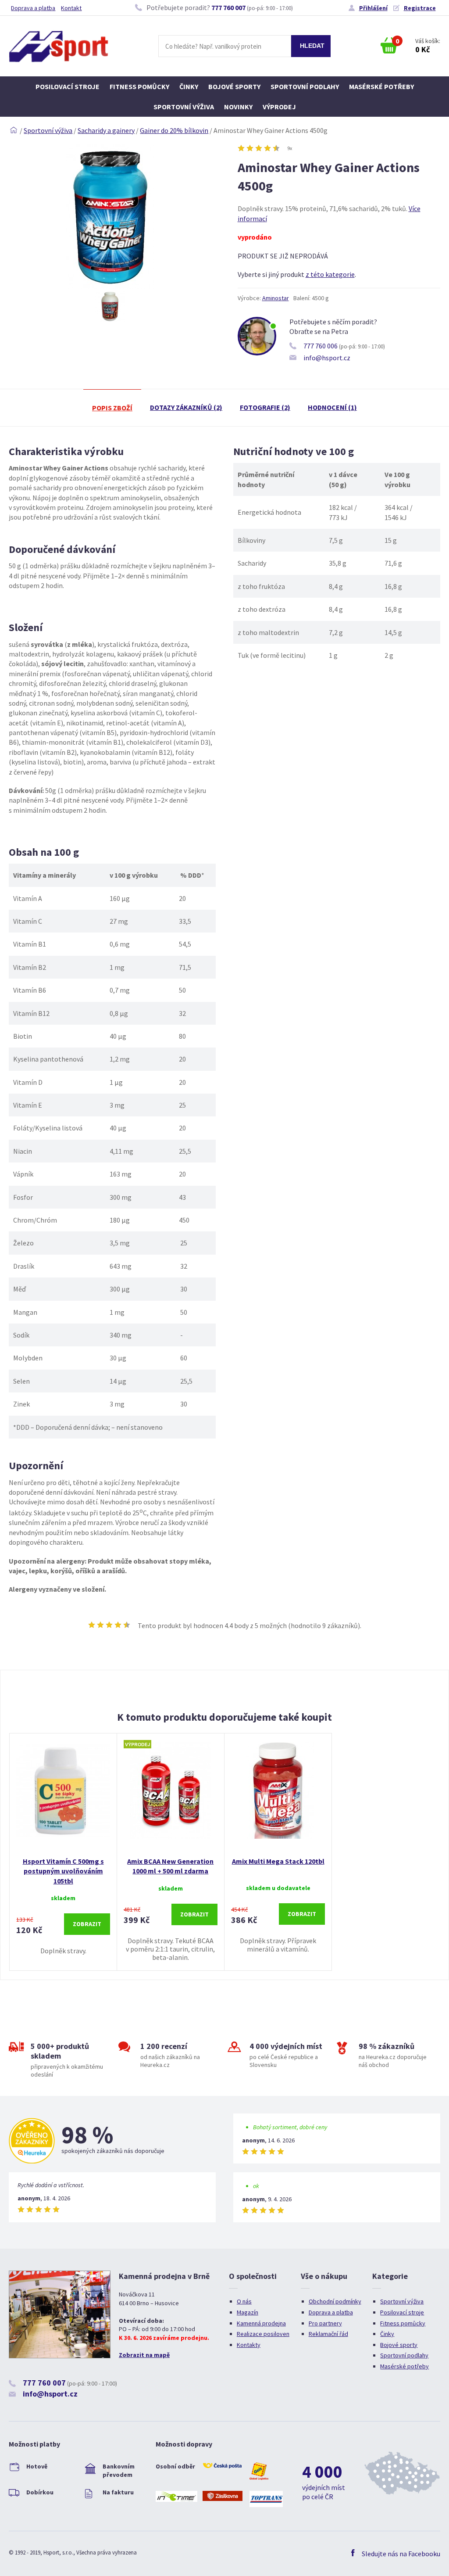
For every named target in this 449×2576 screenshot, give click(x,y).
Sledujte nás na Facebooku (401, 2554)
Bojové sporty (234, 86)
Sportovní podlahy (305, 86)
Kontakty (249, 2345)
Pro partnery (325, 2323)
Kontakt (71, 8)
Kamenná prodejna (261, 2323)
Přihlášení (373, 8)
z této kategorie (330, 274)
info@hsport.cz (327, 358)
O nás (244, 2301)
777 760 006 (321, 346)
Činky (189, 86)
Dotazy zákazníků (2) (186, 407)
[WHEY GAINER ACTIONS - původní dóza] (110, 306)
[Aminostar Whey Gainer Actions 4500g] (110, 286)
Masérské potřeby (381, 86)
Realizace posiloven (263, 2334)
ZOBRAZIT (87, 1924)
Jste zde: (14, 130)
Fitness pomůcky (139, 86)
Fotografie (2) (265, 407)
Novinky (238, 107)
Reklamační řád (328, 2334)
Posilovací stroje (68, 86)
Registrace (420, 8)
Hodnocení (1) (332, 407)
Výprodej (279, 107)
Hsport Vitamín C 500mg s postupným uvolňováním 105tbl (63, 1871)
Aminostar (276, 298)
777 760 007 (228, 7)
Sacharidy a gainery (106, 130)
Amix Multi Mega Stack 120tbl (278, 1861)
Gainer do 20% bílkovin (174, 130)
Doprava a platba (33, 8)
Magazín (248, 2312)
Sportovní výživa (184, 107)
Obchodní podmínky (335, 2301)
